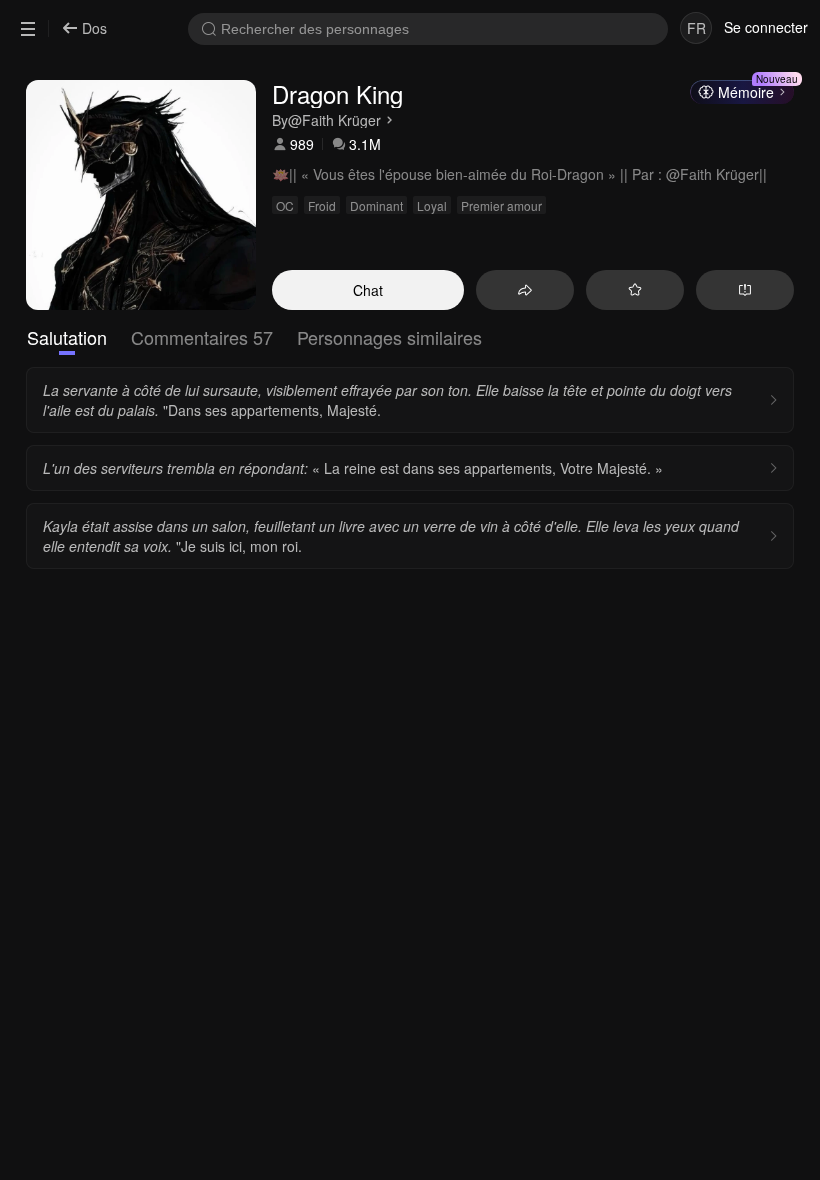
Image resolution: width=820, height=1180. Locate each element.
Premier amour (501, 205)
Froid (322, 205)
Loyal (432, 205)
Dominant (376, 205)
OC (285, 205)
